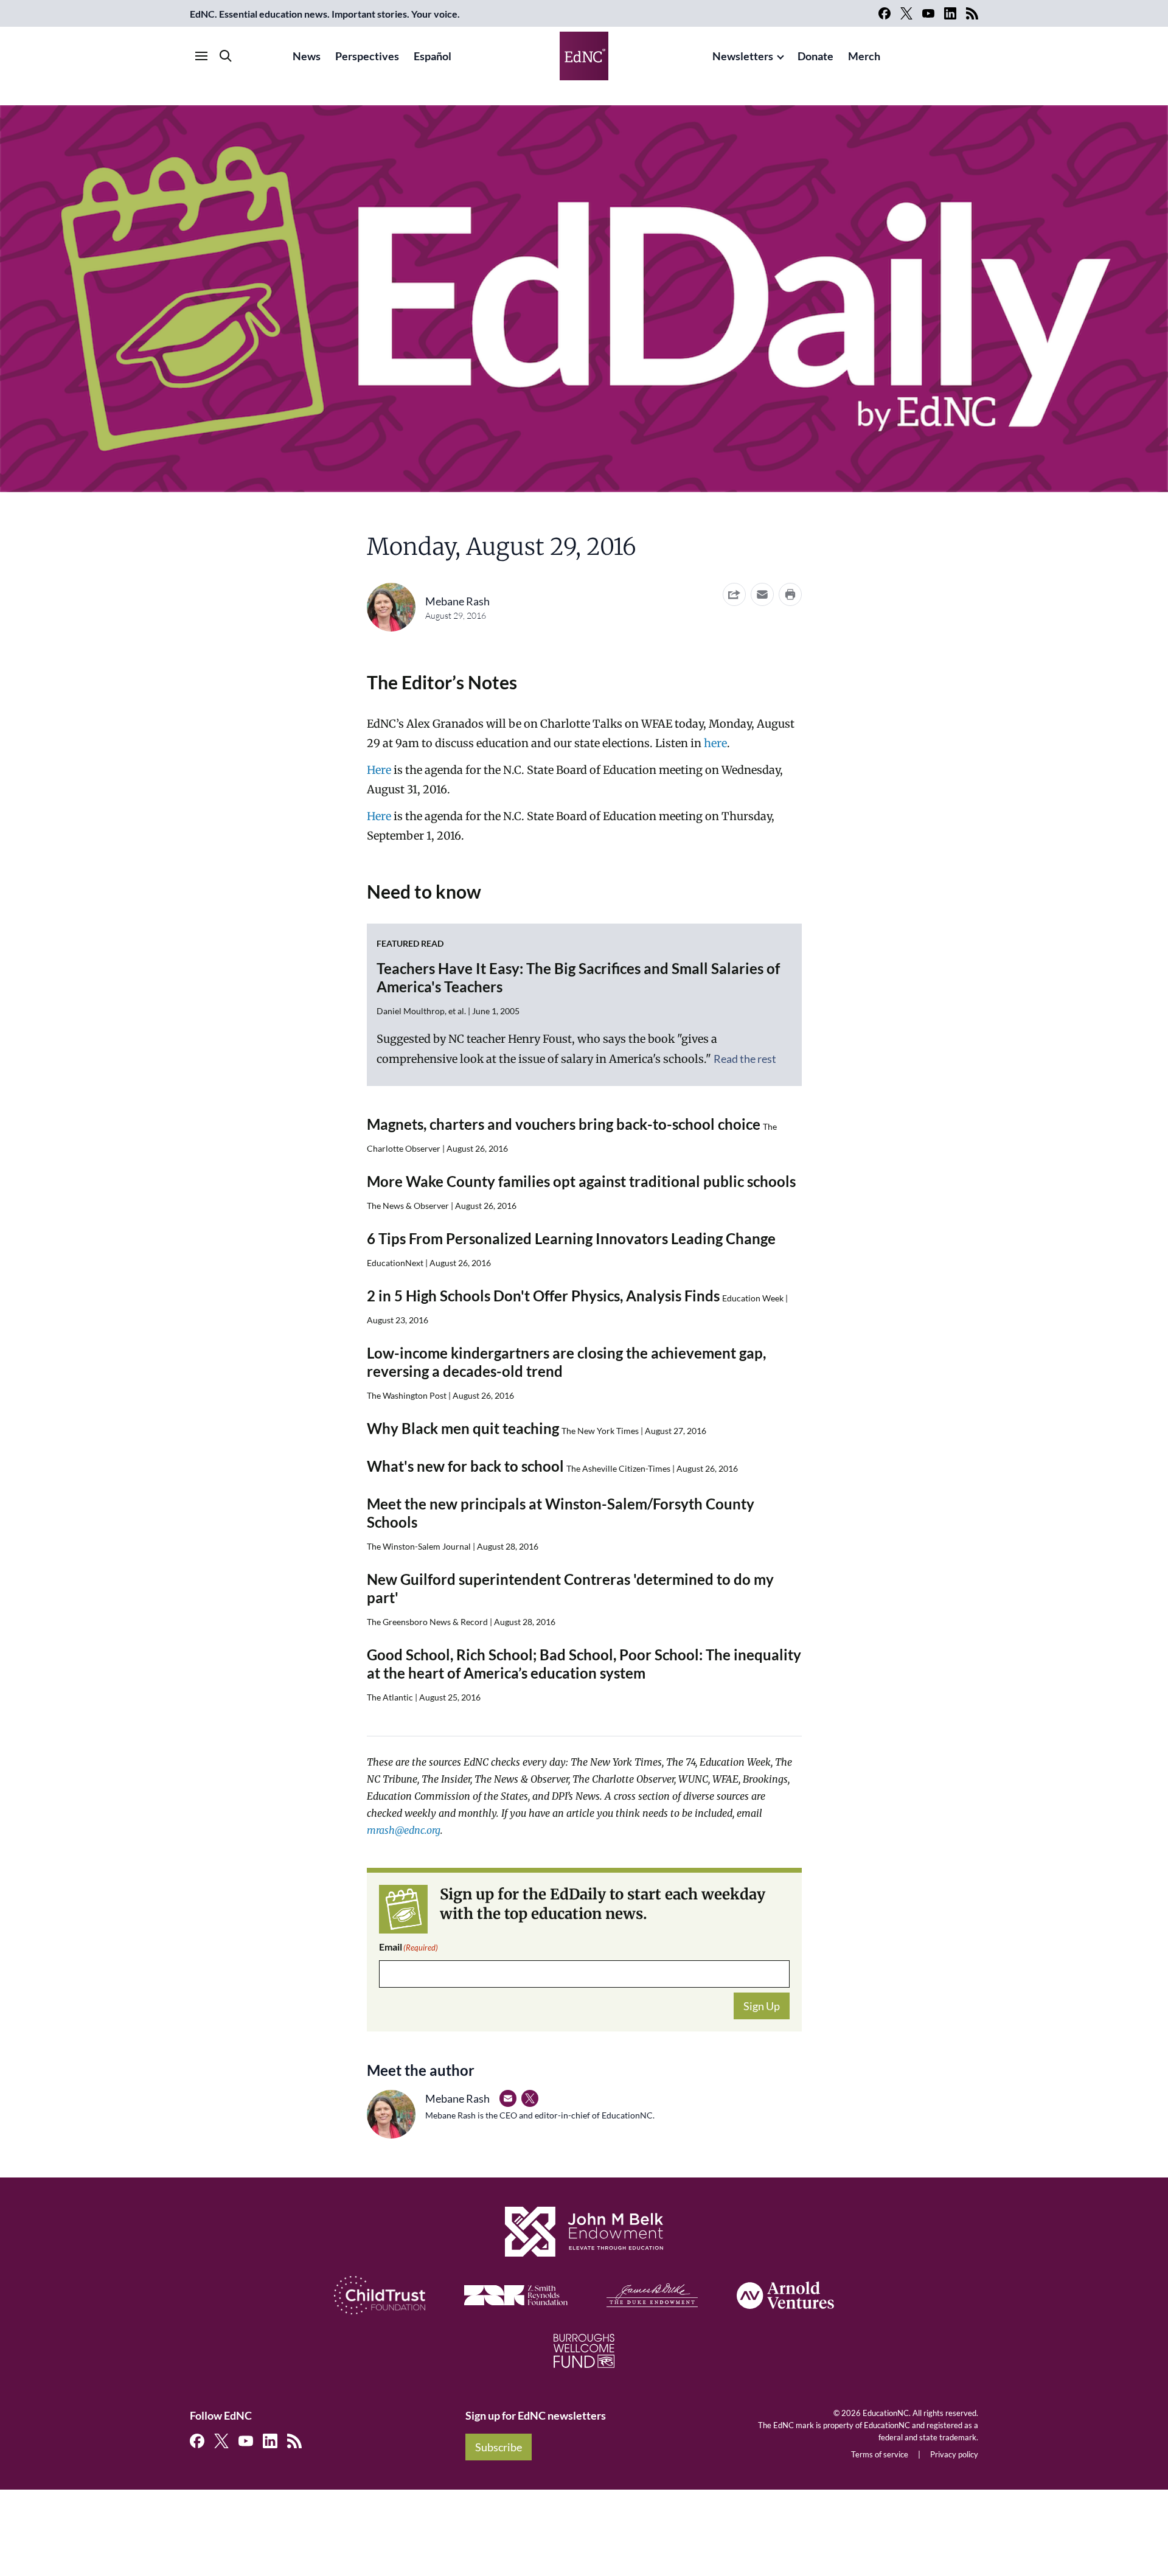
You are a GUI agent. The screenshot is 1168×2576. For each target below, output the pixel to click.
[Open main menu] (201, 56)
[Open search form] (226, 56)
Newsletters (743, 56)
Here (379, 770)
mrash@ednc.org (404, 1830)
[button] (762, 594)
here (715, 743)
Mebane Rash (457, 601)
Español (433, 56)
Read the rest (745, 1059)
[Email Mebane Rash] (508, 2098)
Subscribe (499, 2447)
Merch (864, 56)
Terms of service (880, 2454)
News (307, 56)
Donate (815, 56)
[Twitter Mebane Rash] (530, 2098)
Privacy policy (954, 2454)
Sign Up (762, 2006)
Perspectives (367, 56)
